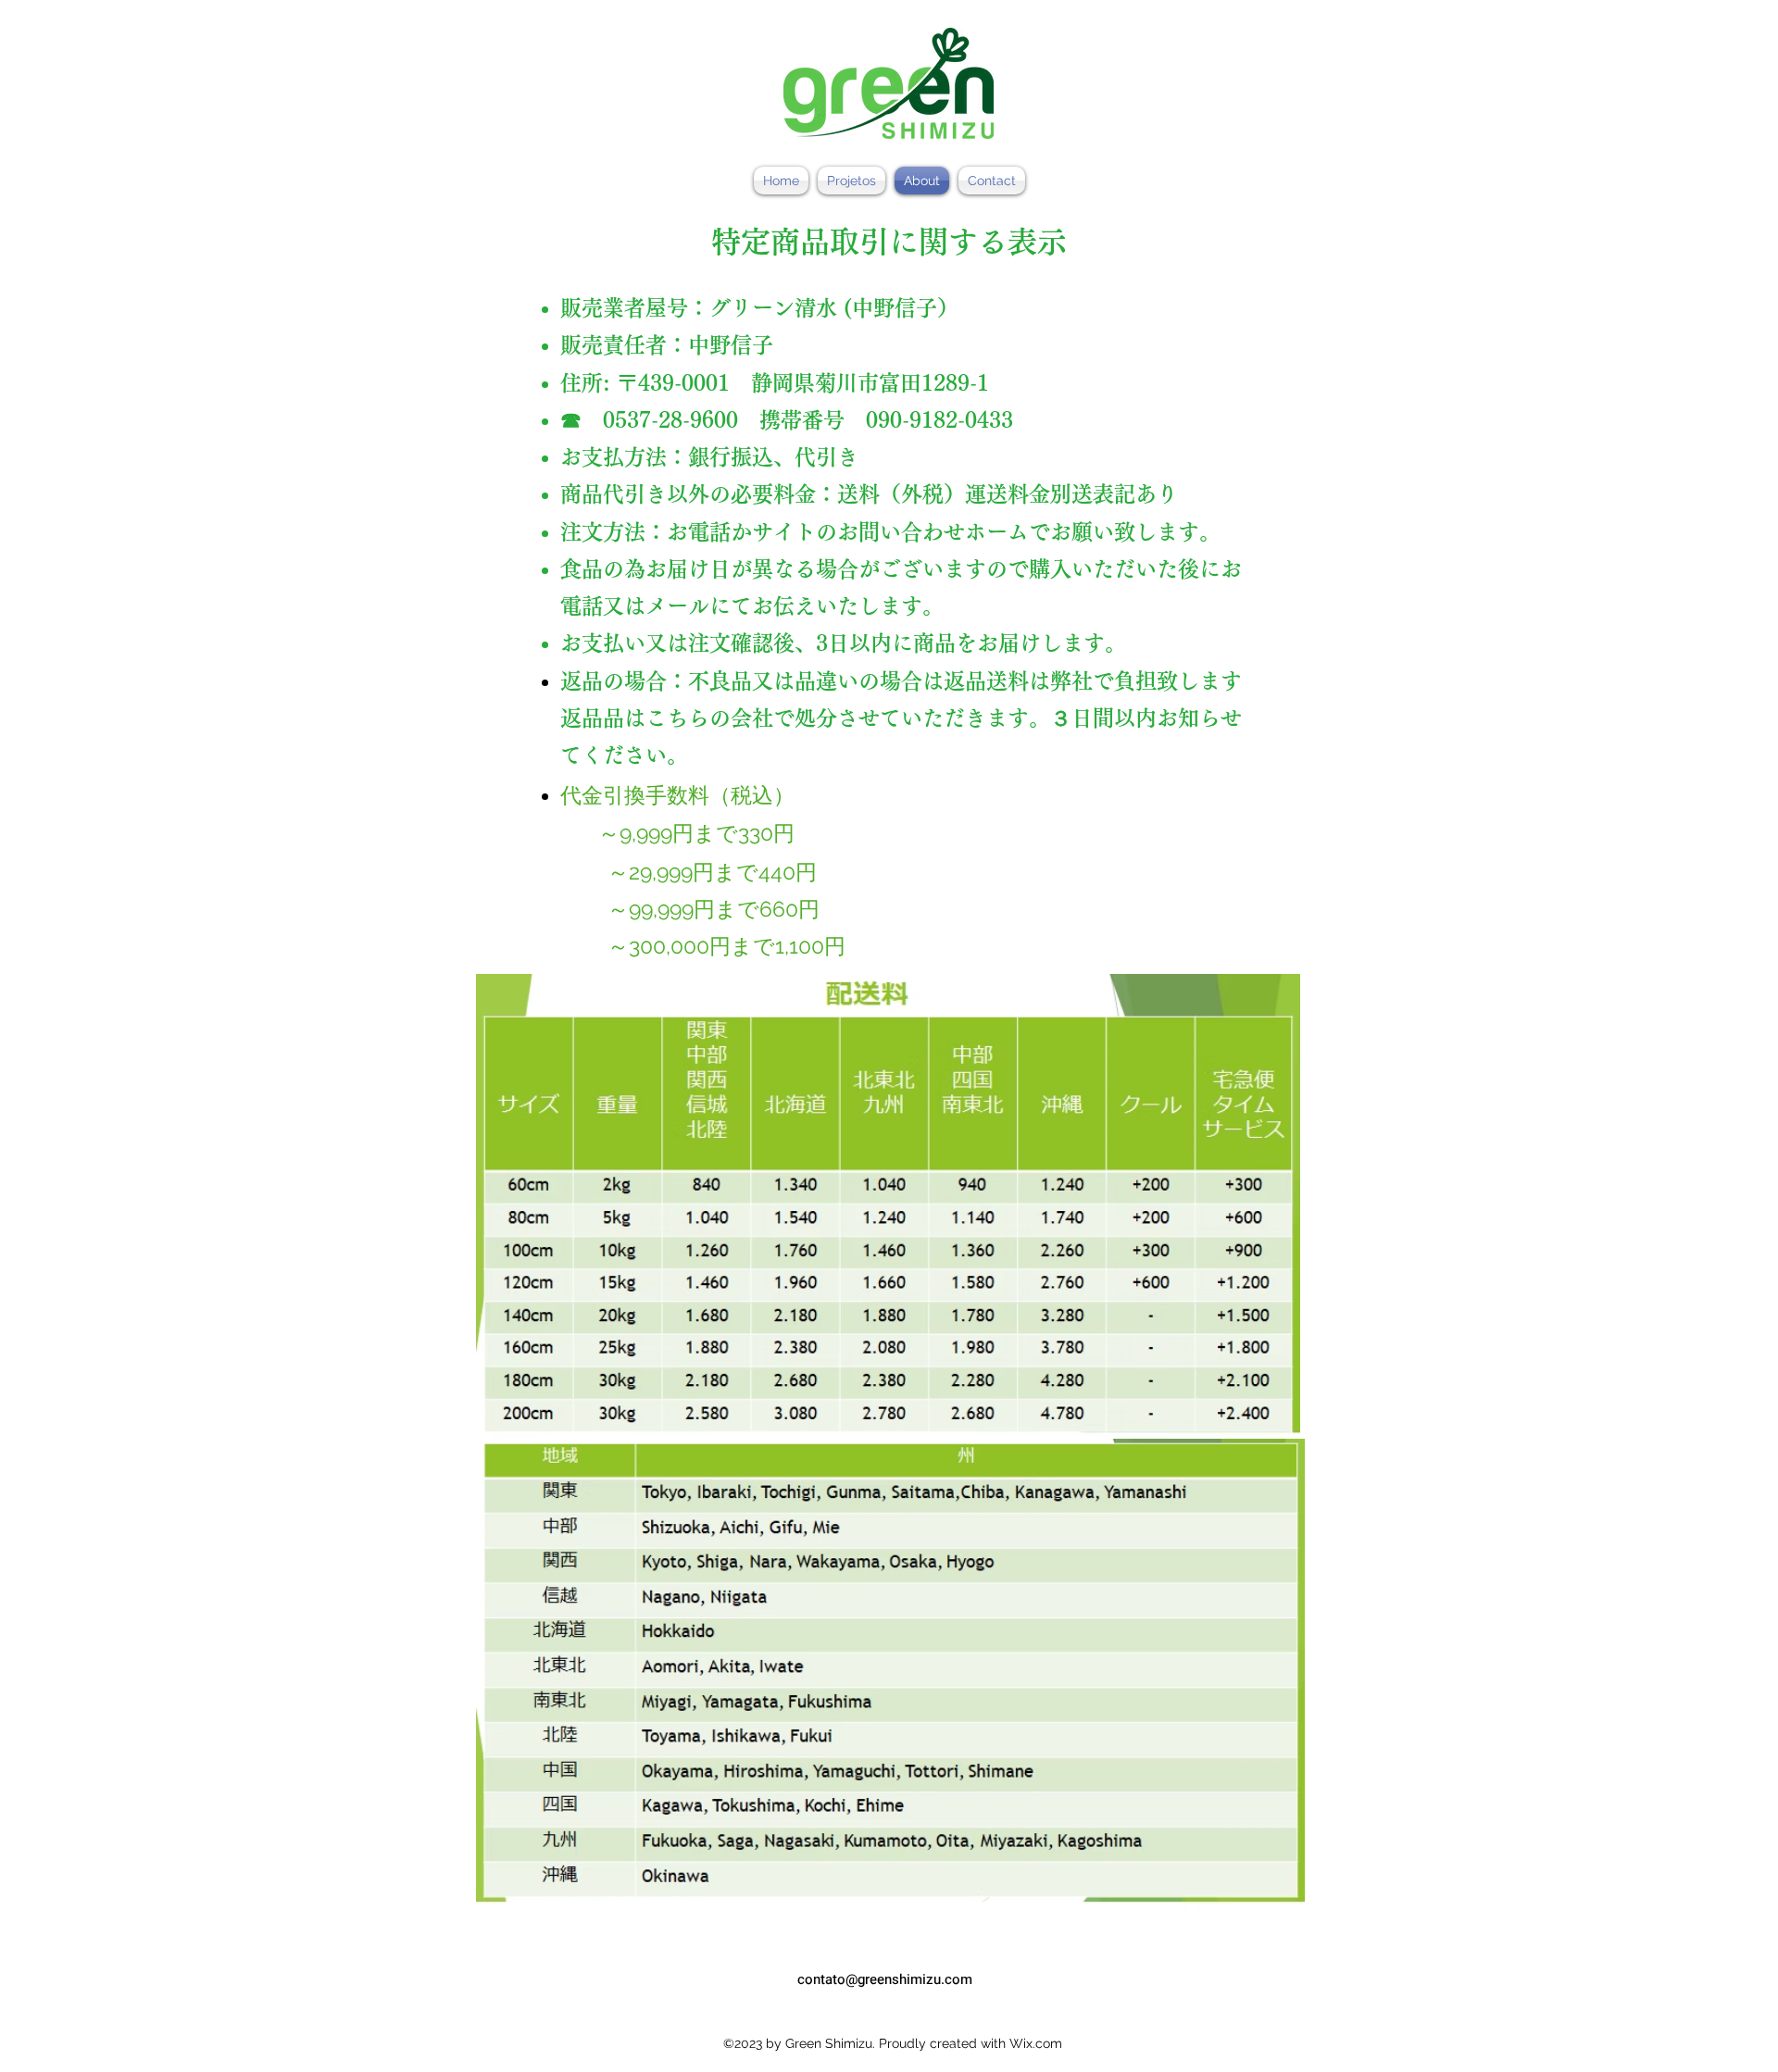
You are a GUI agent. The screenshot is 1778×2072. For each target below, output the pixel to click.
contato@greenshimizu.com (885, 1979)
